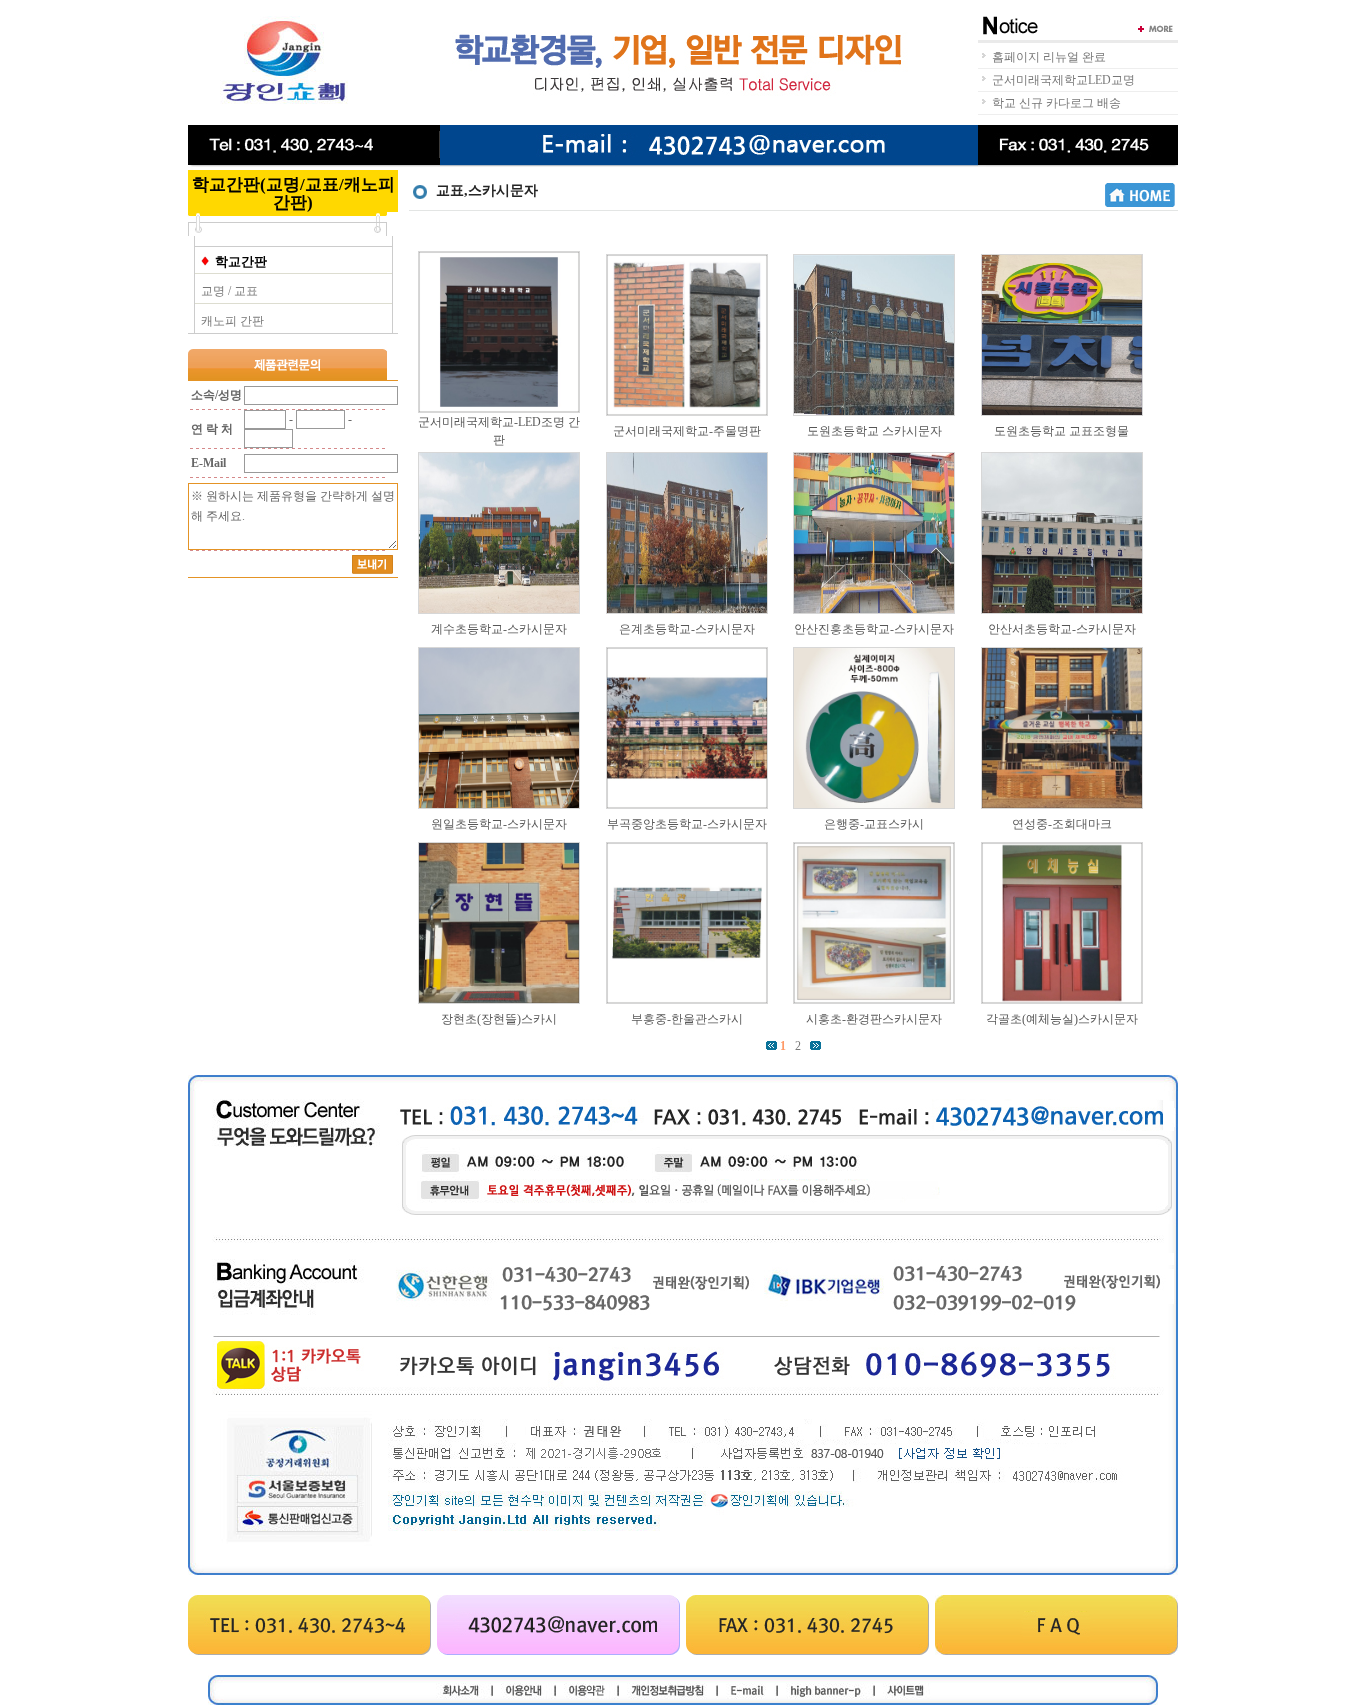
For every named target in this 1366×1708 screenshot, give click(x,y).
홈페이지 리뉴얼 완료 (1049, 57)
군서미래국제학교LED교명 (1063, 80)
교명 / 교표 (229, 291)
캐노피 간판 (232, 321)
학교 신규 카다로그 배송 (1056, 103)
